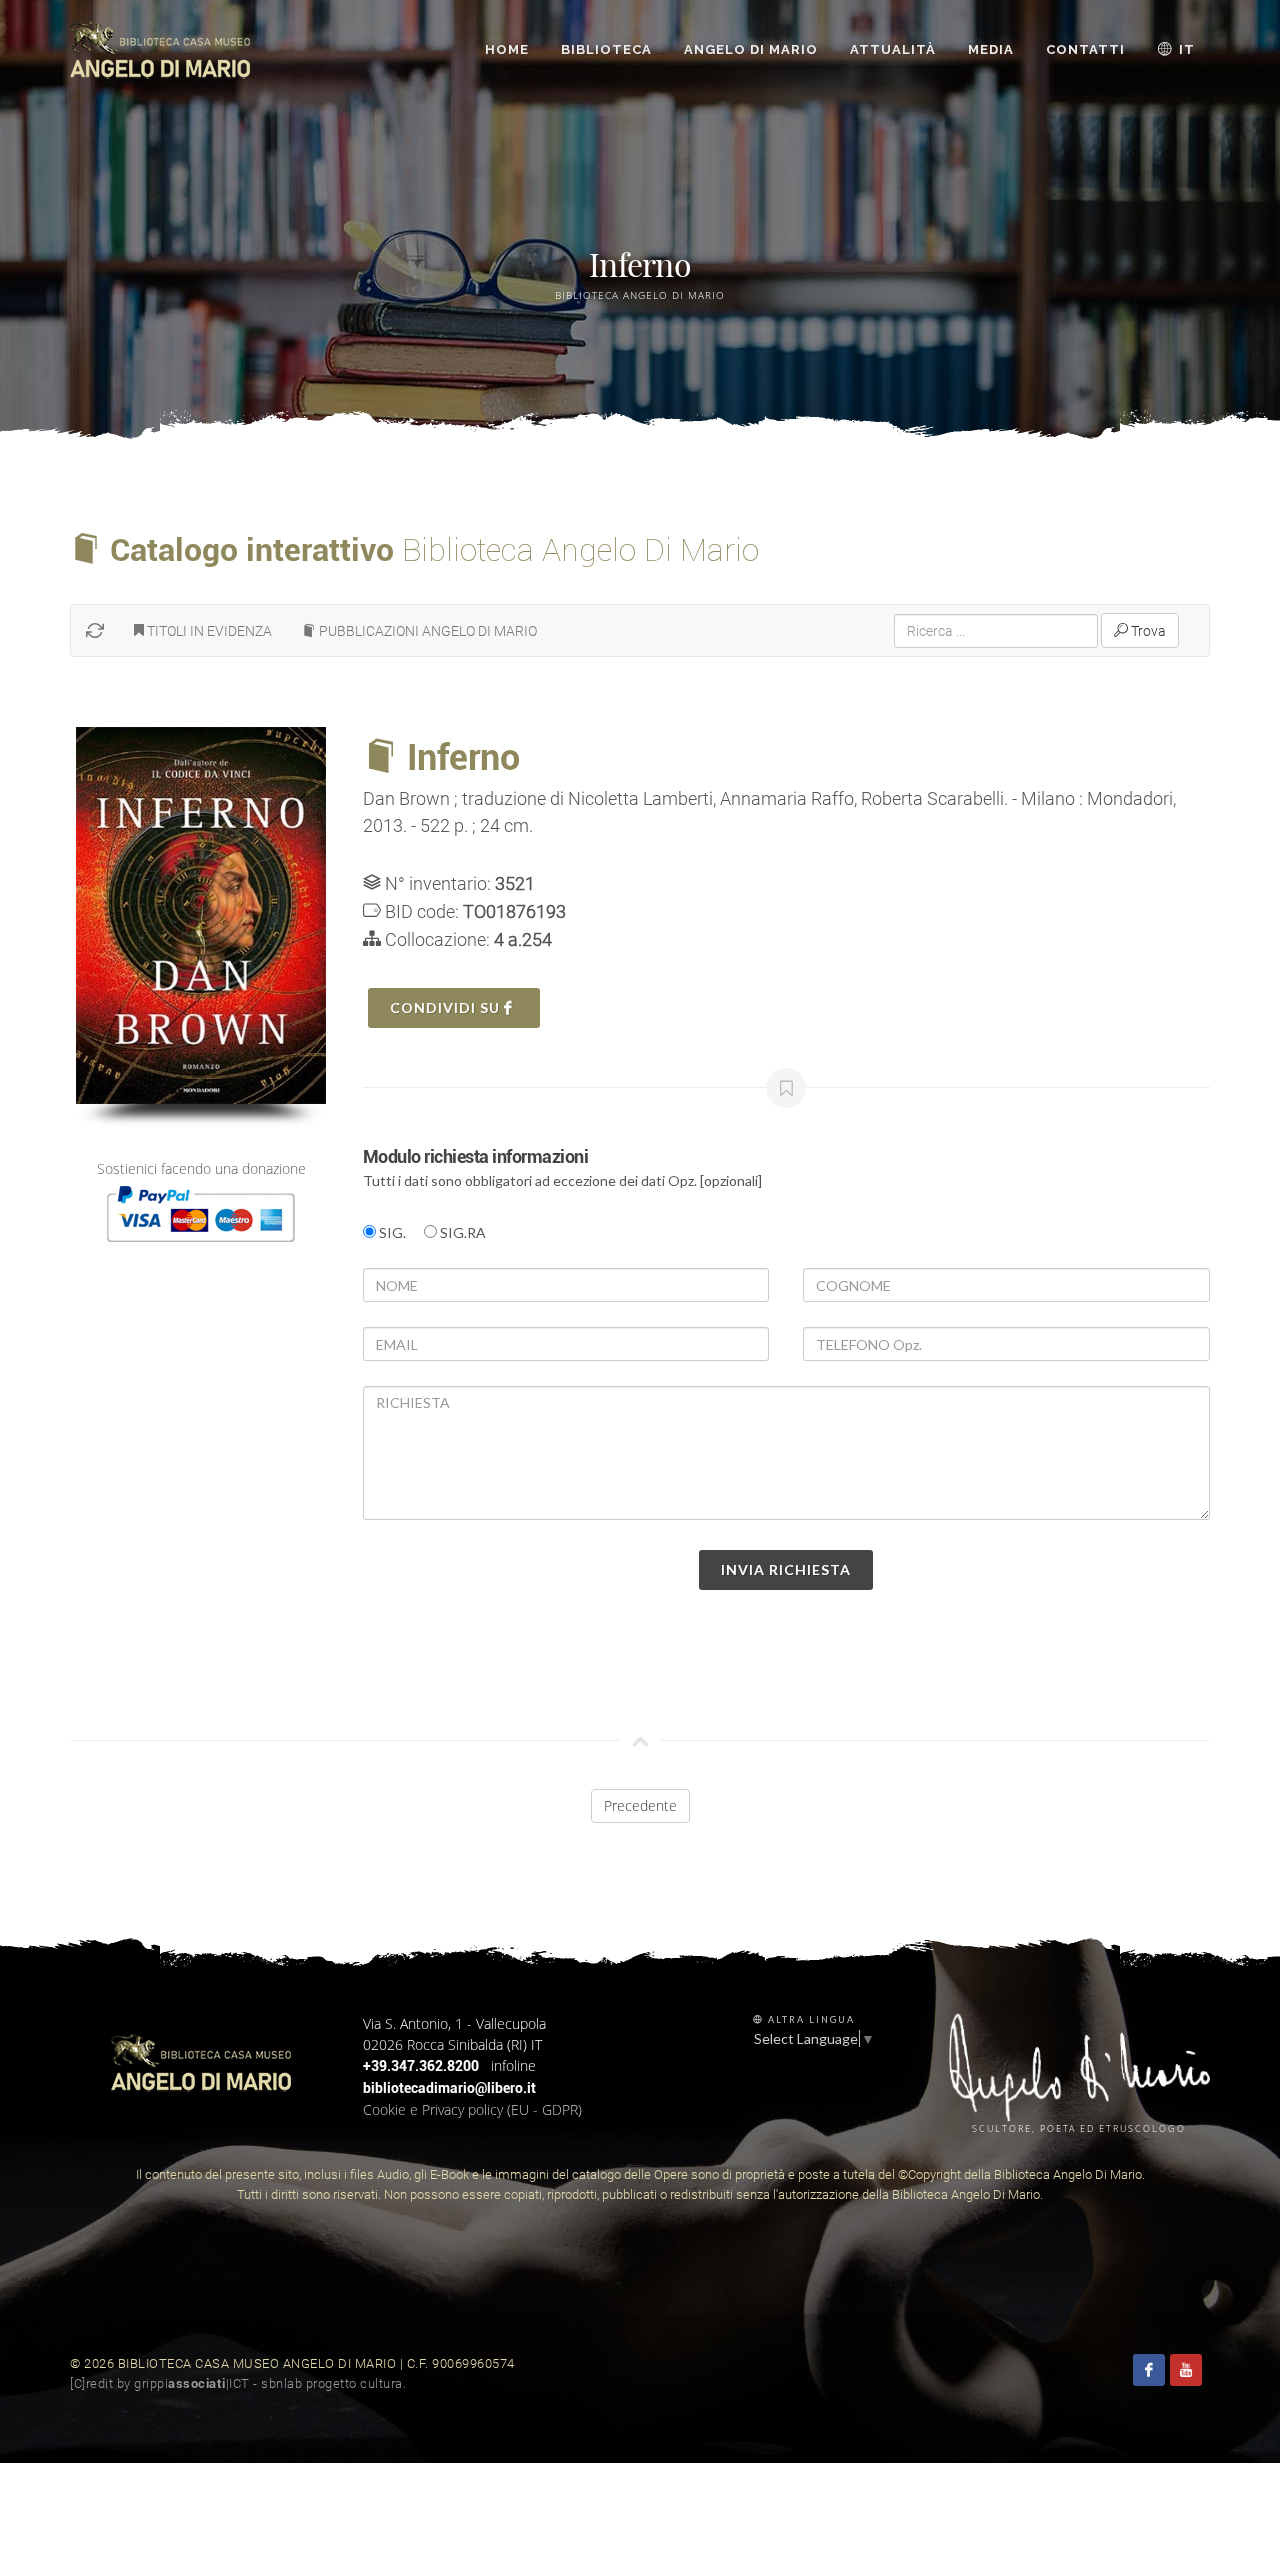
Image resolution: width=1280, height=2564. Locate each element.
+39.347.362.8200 (421, 2066)
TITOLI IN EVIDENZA (208, 631)
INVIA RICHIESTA (786, 1569)
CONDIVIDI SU (447, 1007)
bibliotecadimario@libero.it (449, 2088)
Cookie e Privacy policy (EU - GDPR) (472, 2109)
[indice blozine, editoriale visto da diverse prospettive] (412, 2383)
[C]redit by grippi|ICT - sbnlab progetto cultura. (238, 2383)
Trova (1147, 631)
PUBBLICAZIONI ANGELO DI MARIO (426, 631)
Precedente (640, 1805)
